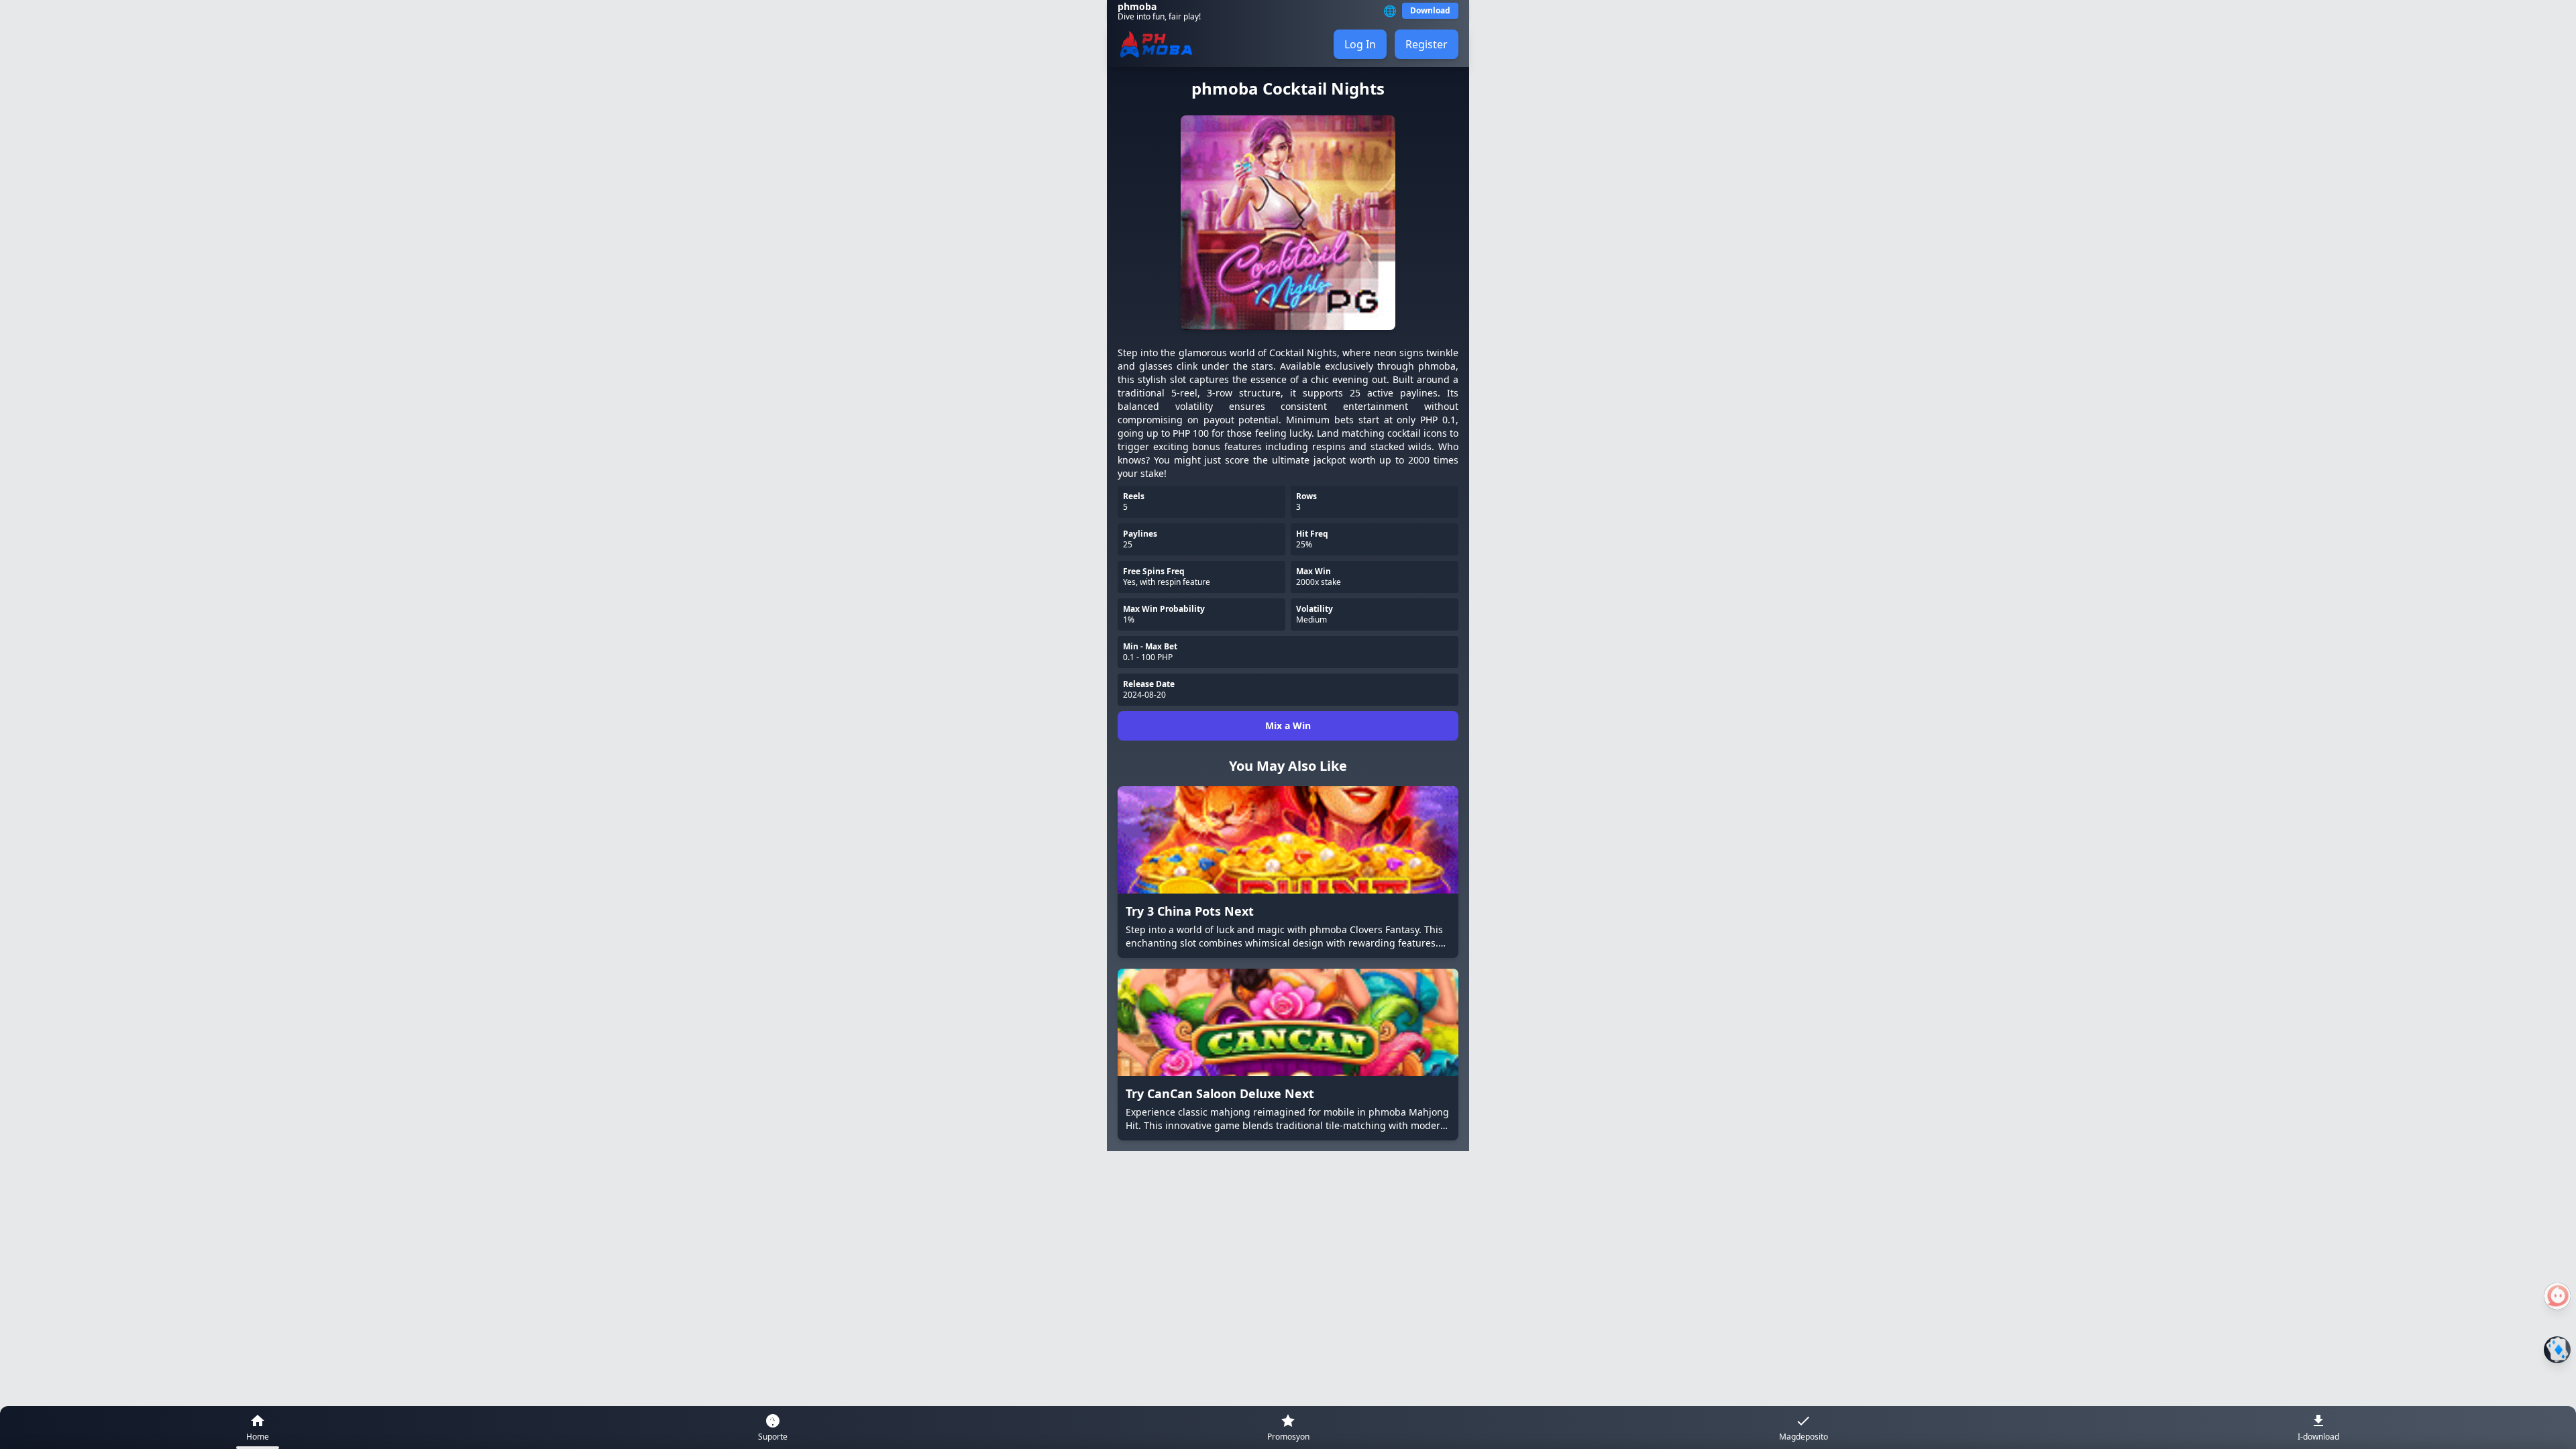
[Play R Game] (2557, 1350)
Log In (1360, 44)
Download (1430, 10)
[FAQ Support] (2557, 1296)
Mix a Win (1288, 726)
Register (1427, 44)
